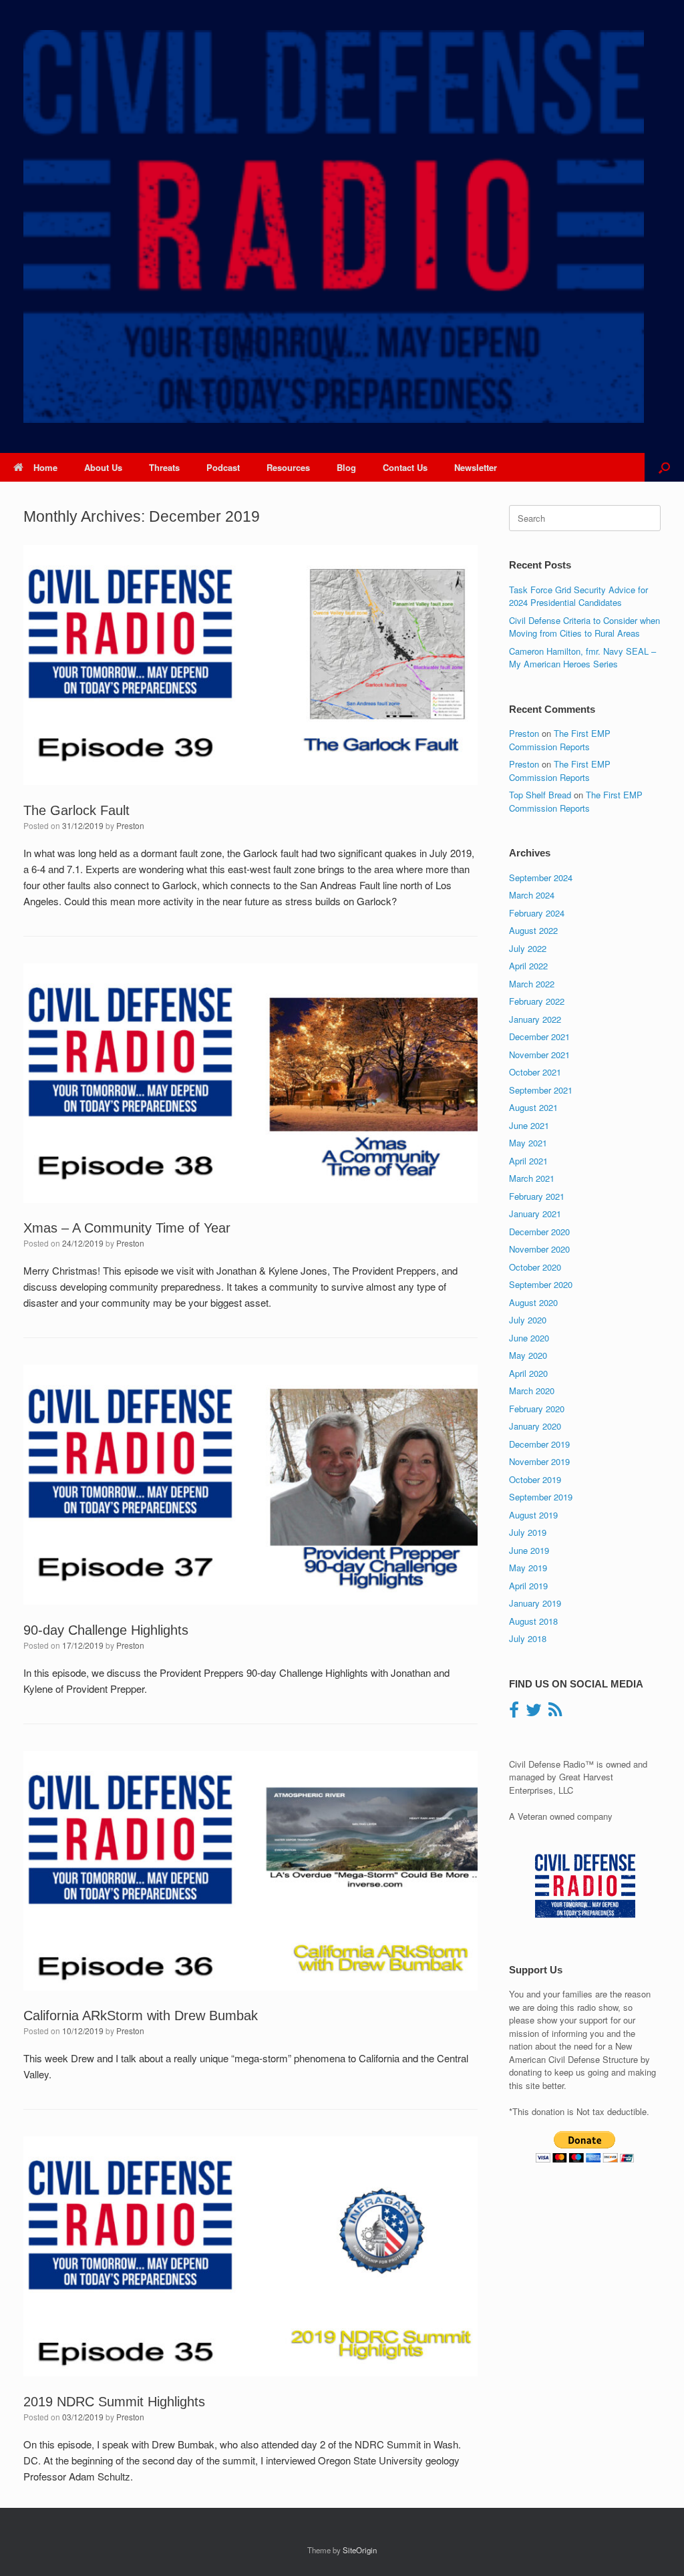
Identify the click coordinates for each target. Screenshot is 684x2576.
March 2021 (532, 1178)
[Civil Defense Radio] (334, 226)
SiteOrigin (360, 2550)
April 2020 (528, 1373)
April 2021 (528, 1161)
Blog (346, 467)
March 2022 (532, 984)
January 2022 (535, 1019)
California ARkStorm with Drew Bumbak (141, 2016)
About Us (103, 467)
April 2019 (528, 1586)
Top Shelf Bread (540, 795)
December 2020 (539, 1232)
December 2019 (539, 1444)
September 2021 (541, 1090)
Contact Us (405, 467)
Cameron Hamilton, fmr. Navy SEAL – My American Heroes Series (582, 658)
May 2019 (528, 1568)
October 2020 (535, 1267)
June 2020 (529, 1338)
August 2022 (533, 930)
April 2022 (528, 966)
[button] (664, 467)
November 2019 (539, 1461)
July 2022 (528, 948)
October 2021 (535, 1072)
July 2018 (528, 1638)
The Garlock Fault (76, 810)
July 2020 (528, 1320)
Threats (164, 467)
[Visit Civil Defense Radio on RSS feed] (555, 1713)
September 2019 (541, 1497)
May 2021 (528, 1143)
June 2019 (529, 1550)
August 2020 (533, 1302)
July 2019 (528, 1532)
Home (45, 467)
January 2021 (535, 1214)
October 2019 (535, 1479)
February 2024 (537, 913)
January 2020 (535, 1426)
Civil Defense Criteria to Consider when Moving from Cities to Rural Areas (584, 627)
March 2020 (532, 1391)
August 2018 (533, 1621)
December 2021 (539, 1036)
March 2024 (532, 895)
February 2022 (537, 1001)
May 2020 (528, 1355)
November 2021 (539, 1055)
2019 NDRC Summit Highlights (114, 2402)
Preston (130, 825)
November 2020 (539, 1249)
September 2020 (541, 1284)
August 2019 (533, 1515)
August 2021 (533, 1107)
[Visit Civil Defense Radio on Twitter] (534, 1713)
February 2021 (537, 1196)
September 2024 (541, 877)
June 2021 (529, 1125)
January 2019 (535, 1603)
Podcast (223, 467)
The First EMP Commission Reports (560, 740)
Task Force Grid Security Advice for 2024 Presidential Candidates (578, 596)
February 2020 (537, 1409)
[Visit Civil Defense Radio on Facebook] (514, 1713)
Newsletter (476, 467)
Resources (288, 467)
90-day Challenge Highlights (106, 1630)
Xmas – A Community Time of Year (127, 1228)
